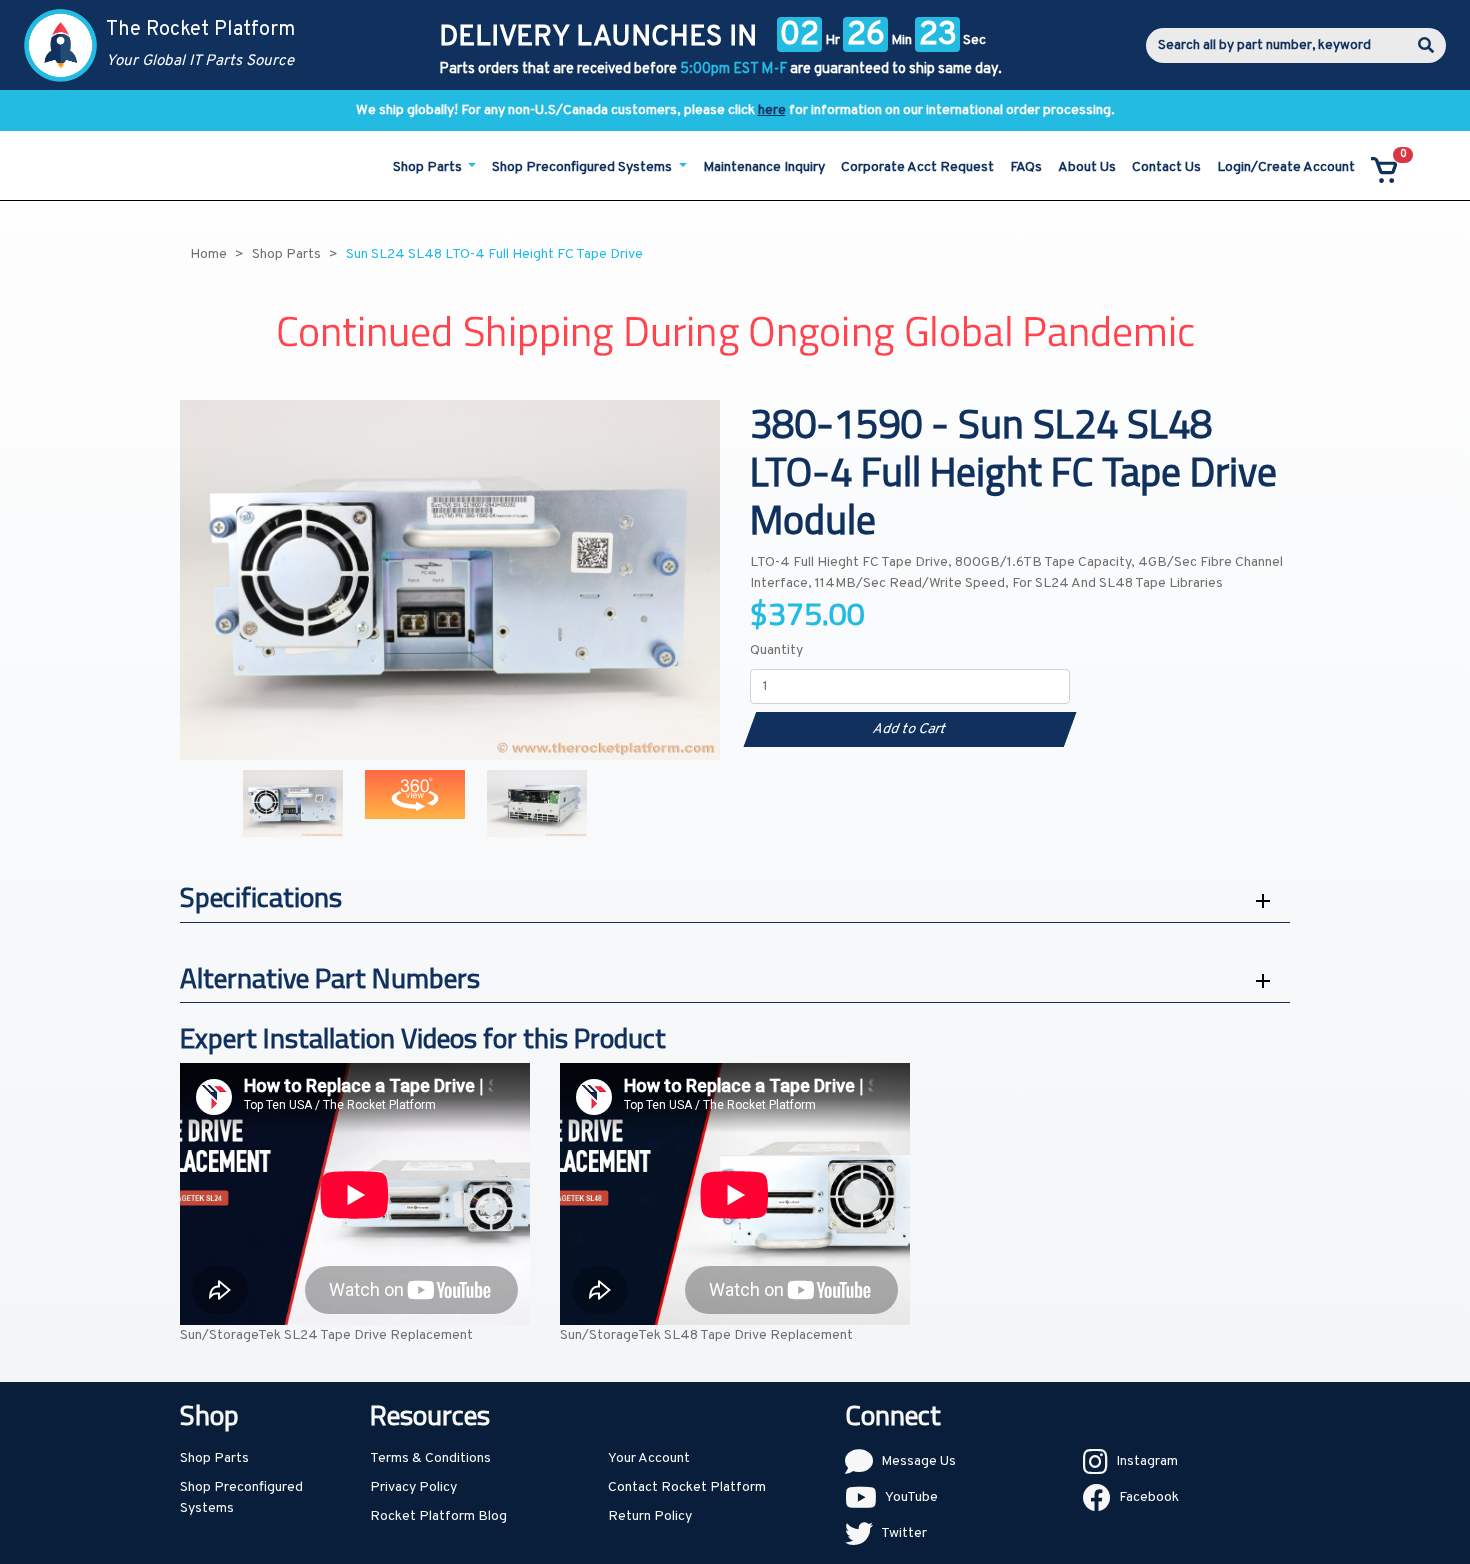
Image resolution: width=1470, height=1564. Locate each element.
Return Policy (650, 1516)
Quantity (776, 650)
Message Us (918, 1461)
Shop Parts (214, 1458)
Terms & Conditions (430, 1458)
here (772, 110)
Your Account (649, 1458)
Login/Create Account (1286, 167)
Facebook (1149, 1497)
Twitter (904, 1533)
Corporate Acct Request (917, 167)
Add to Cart (909, 729)
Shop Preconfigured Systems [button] (583, 167)
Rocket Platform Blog (438, 1516)
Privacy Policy (413, 1487)
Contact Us (1166, 167)
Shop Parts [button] (429, 167)
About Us (1087, 167)
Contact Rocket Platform (687, 1487)
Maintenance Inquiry (764, 167)
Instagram (1147, 1461)
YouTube (911, 1497)
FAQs (1026, 167)
